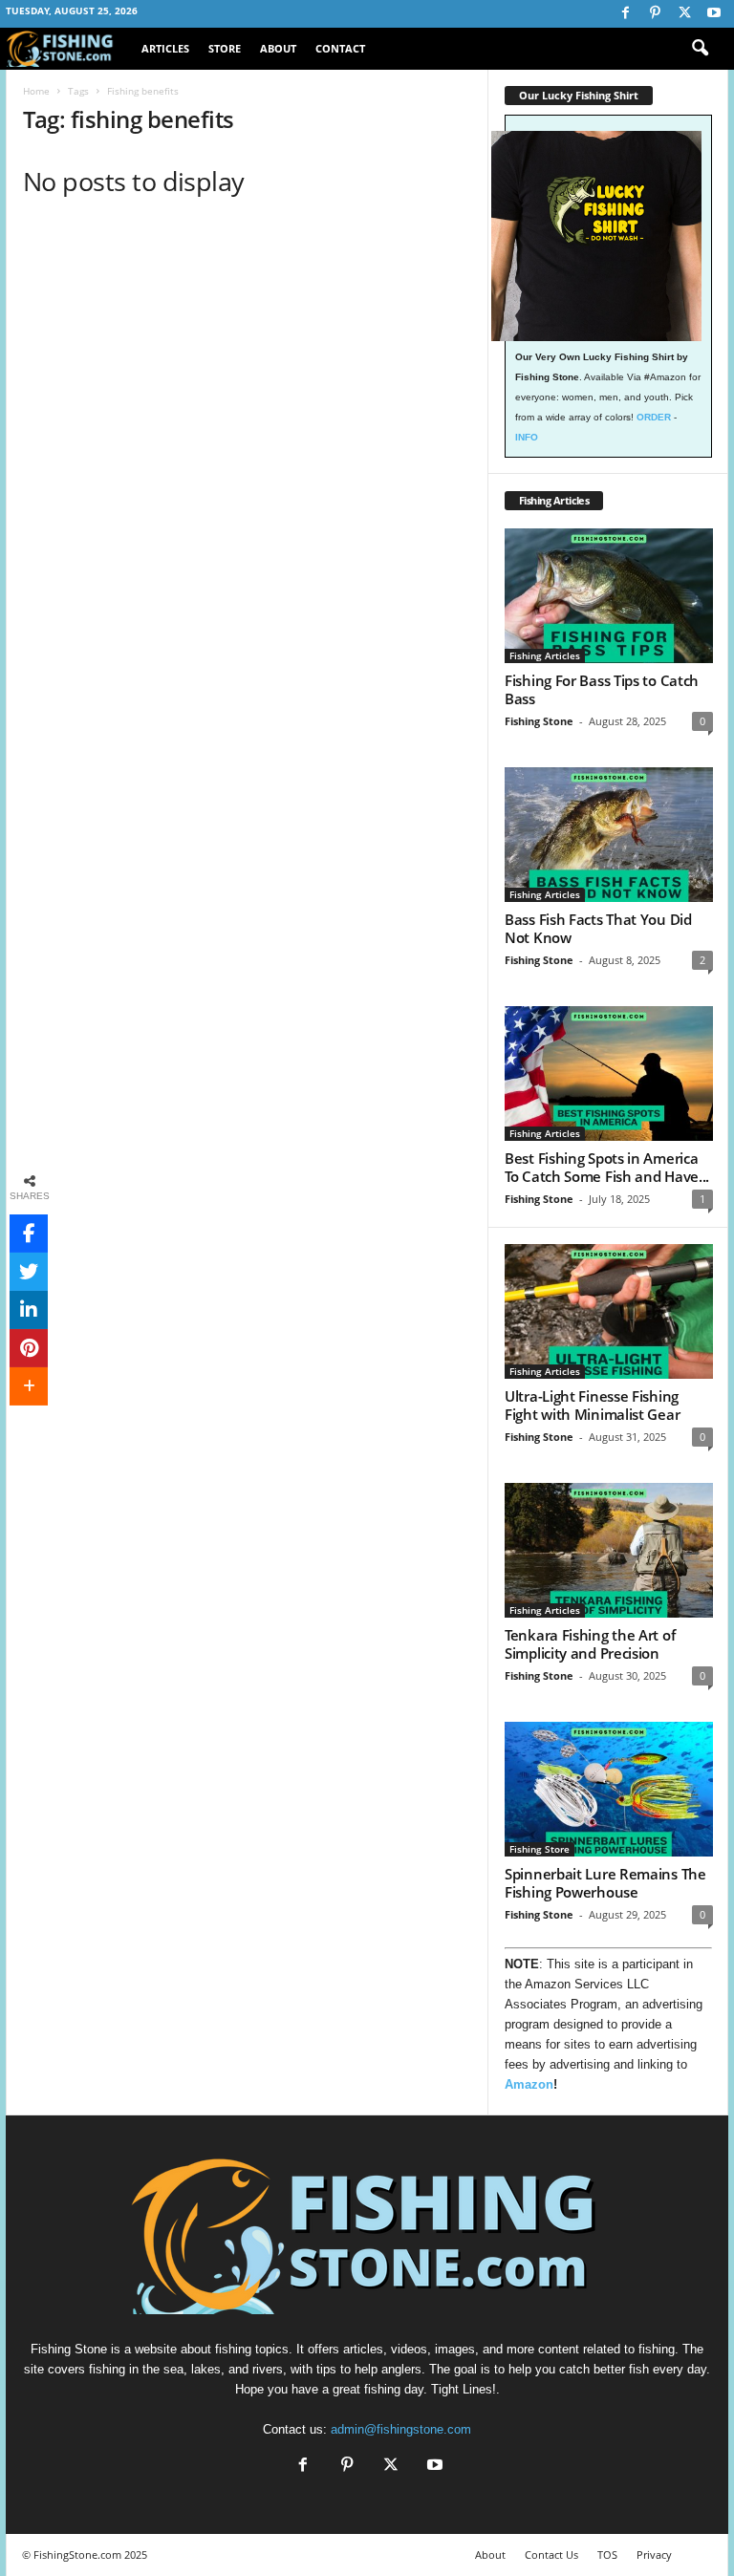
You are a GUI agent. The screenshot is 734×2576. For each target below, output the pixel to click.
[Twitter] (684, 14)
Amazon (529, 2084)
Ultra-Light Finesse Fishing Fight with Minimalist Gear (592, 1405)
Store (225, 48)
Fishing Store (540, 1849)
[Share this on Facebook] (29, 1234)
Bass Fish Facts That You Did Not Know (598, 928)
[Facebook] (625, 14)
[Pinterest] (655, 14)
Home (36, 91)
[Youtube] (714, 14)
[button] (700, 49)
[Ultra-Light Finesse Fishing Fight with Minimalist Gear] (609, 1311)
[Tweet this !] (29, 1272)
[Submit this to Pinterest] (29, 1348)
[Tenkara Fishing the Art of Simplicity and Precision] (609, 1550)
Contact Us (551, 2555)
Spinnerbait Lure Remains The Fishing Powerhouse (605, 1883)
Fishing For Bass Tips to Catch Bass (602, 689)
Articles (165, 48)
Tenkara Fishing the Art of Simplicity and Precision (590, 1644)
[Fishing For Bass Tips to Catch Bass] (609, 596)
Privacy (654, 2555)
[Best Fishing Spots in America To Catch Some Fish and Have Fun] (609, 1073)
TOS (607, 2555)
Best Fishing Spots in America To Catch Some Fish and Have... (607, 1167)
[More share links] (29, 1386)
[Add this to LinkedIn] (29, 1310)
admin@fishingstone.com (401, 2429)
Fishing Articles (545, 655)
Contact (340, 48)
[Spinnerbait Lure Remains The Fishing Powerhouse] (609, 1789)
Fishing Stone (539, 721)
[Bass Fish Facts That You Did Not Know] (609, 835)
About (278, 48)
